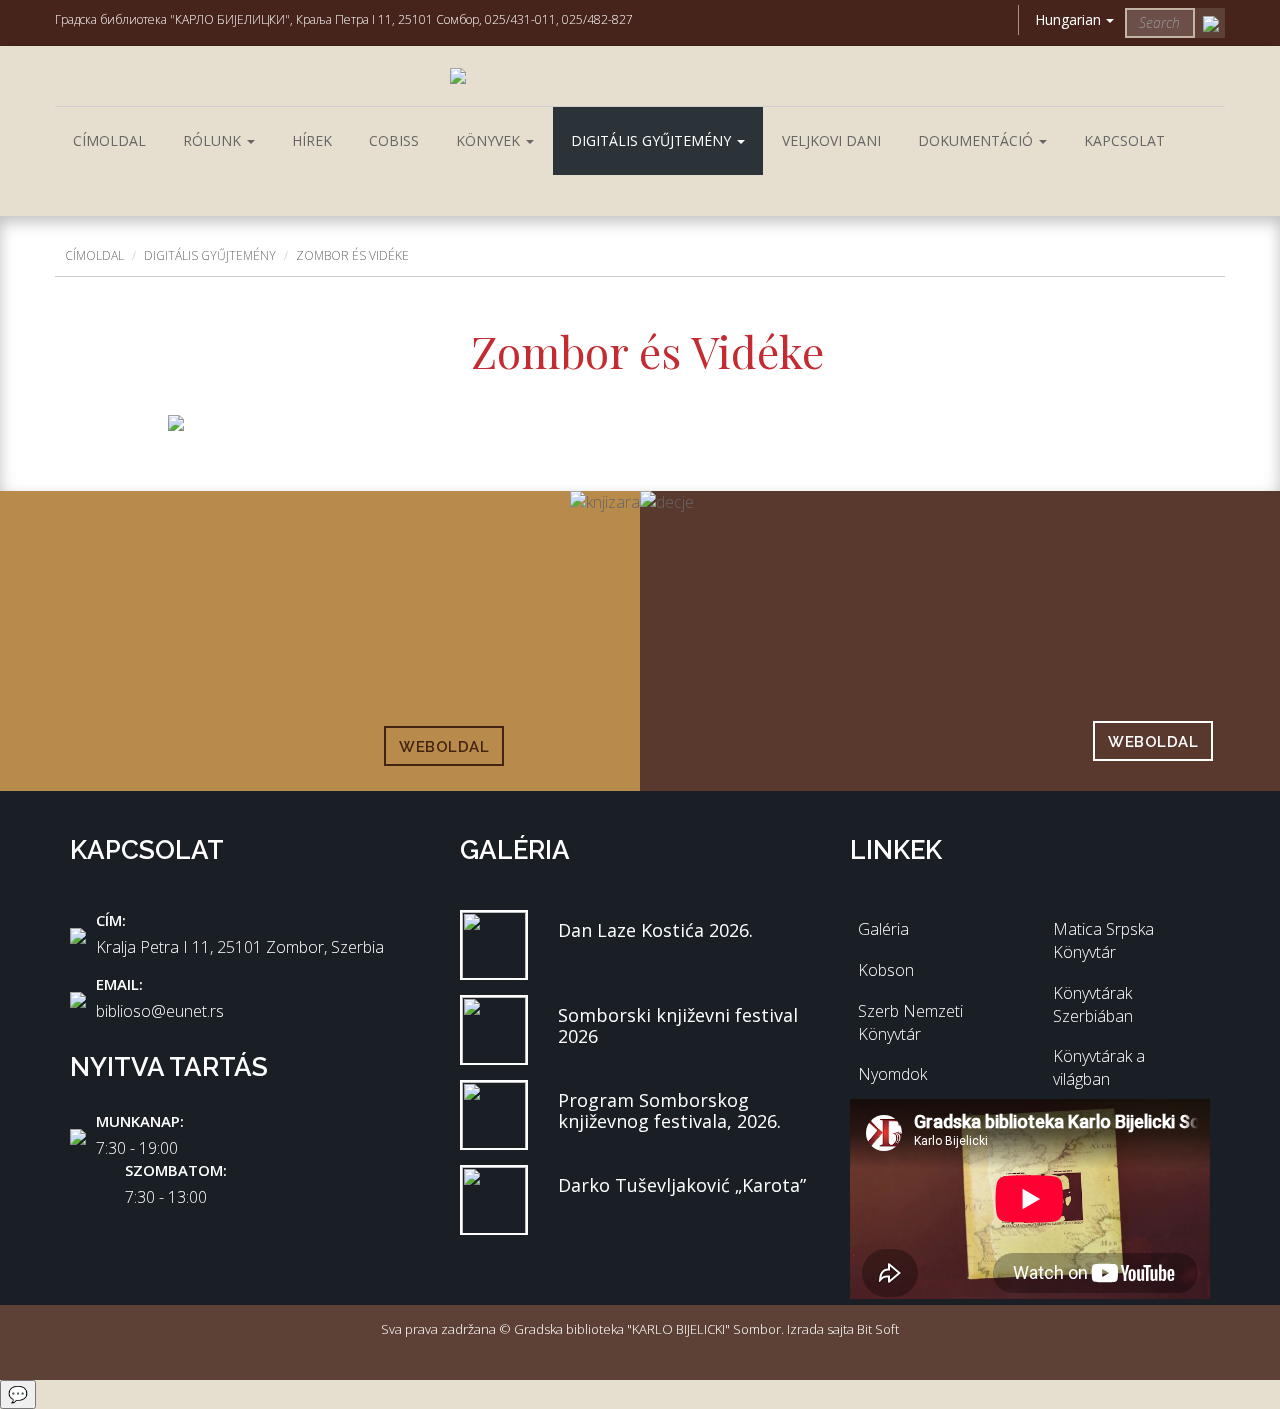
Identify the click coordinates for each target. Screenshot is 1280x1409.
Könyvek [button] (490, 140)
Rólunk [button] (214, 140)
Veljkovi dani (831, 140)
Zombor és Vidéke (352, 255)
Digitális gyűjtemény (210, 255)
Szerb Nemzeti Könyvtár (910, 1022)
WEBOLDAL (444, 747)
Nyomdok (892, 1074)
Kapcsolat (1124, 140)
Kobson (886, 970)
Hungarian (1068, 19)
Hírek (312, 140)
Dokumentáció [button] (977, 140)
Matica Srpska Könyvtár (1103, 940)
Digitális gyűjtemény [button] (653, 140)
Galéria (883, 929)
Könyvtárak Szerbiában (1093, 1004)
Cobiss (394, 140)
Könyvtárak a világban (1099, 1067)
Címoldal (109, 140)
